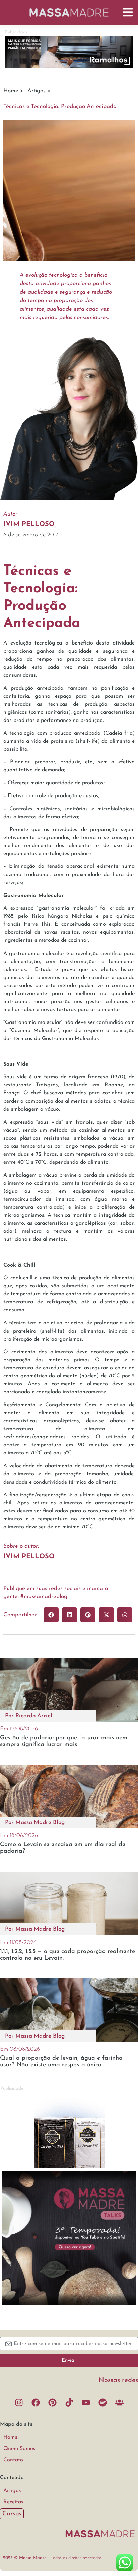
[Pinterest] (52, 2402)
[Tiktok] (69, 2402)
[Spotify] (102, 2402)
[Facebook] (36, 2402)
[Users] (119, 2402)
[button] (51, 1615)
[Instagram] (19, 2402)
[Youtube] (86, 2402)
